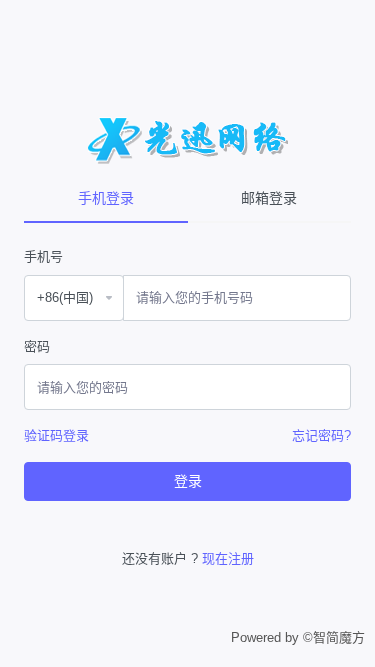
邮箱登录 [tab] (269, 198)
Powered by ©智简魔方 (298, 637)
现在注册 (228, 558)
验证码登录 (56, 435)
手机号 (43, 256)
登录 (188, 481)
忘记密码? (321, 435)
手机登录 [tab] (106, 198)
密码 (37, 346)
